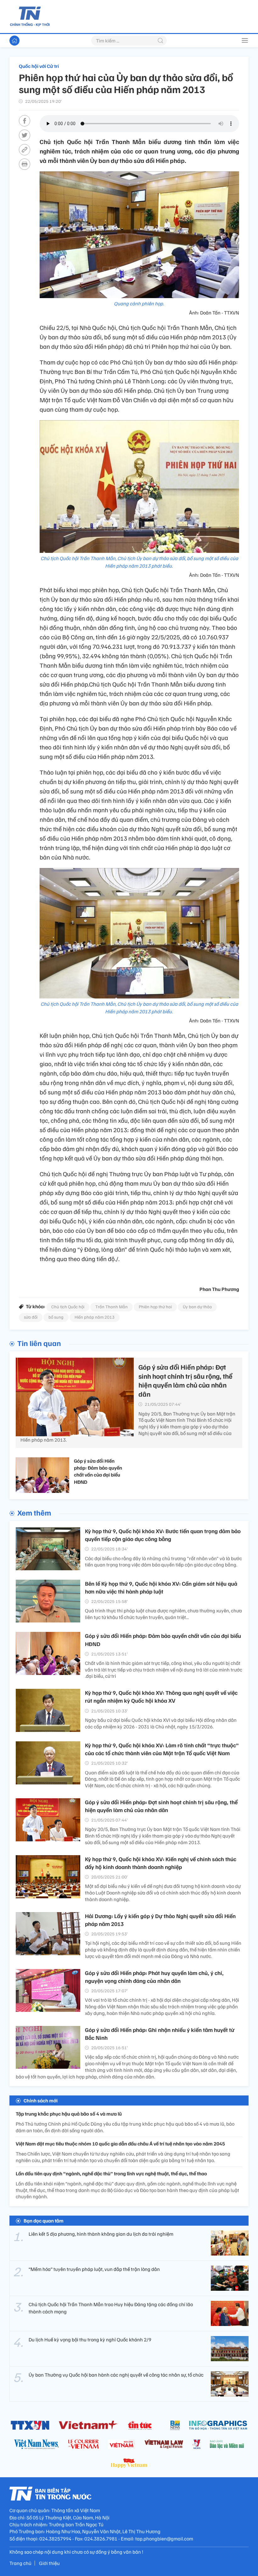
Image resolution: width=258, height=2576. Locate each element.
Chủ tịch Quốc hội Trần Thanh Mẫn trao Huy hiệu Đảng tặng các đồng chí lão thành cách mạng (111, 2308)
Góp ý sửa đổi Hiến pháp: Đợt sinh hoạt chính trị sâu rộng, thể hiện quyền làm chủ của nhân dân (161, 1806)
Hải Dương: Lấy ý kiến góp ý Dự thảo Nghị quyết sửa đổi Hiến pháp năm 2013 (160, 1920)
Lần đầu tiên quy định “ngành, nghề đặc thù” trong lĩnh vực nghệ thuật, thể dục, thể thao (111, 2173)
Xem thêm (34, 1512)
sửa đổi (31, 1317)
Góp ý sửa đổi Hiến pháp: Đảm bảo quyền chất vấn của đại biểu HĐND (98, 1471)
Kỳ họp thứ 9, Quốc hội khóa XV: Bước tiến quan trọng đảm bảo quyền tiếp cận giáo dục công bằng (163, 1535)
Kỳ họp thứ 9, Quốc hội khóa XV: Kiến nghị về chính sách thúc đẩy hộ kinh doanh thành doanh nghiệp (161, 1863)
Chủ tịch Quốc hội (68, 1307)
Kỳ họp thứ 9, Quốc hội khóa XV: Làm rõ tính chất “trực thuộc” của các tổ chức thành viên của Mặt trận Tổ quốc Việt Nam (162, 1749)
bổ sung (56, 1317)
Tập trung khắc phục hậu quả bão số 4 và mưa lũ (69, 2114)
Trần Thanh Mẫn (112, 1307)
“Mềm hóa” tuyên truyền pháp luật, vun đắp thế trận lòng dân (94, 2269)
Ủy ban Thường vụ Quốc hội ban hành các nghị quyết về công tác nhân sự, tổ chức (116, 2375)
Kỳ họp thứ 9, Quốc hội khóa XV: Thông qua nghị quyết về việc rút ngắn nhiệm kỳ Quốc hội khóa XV (161, 1697)
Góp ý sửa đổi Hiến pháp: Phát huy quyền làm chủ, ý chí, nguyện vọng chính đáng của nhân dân (154, 1977)
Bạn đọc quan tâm (44, 2221)
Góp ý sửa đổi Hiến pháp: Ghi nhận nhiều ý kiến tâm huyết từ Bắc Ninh (160, 2034)
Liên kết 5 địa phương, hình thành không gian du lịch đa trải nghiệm (101, 2234)
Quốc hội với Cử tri (39, 66)
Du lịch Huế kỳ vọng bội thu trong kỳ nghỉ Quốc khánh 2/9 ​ (90, 2340)
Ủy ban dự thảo (197, 1307)
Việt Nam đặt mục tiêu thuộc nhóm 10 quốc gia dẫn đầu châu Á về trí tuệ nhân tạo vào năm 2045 (120, 2144)
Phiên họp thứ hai (155, 1307)
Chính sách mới (41, 2100)
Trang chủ (20, 2563)
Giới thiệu (49, 2563)
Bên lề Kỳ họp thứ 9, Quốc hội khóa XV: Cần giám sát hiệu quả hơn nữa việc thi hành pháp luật (161, 1587)
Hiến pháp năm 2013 (95, 1317)
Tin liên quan (39, 1343)
